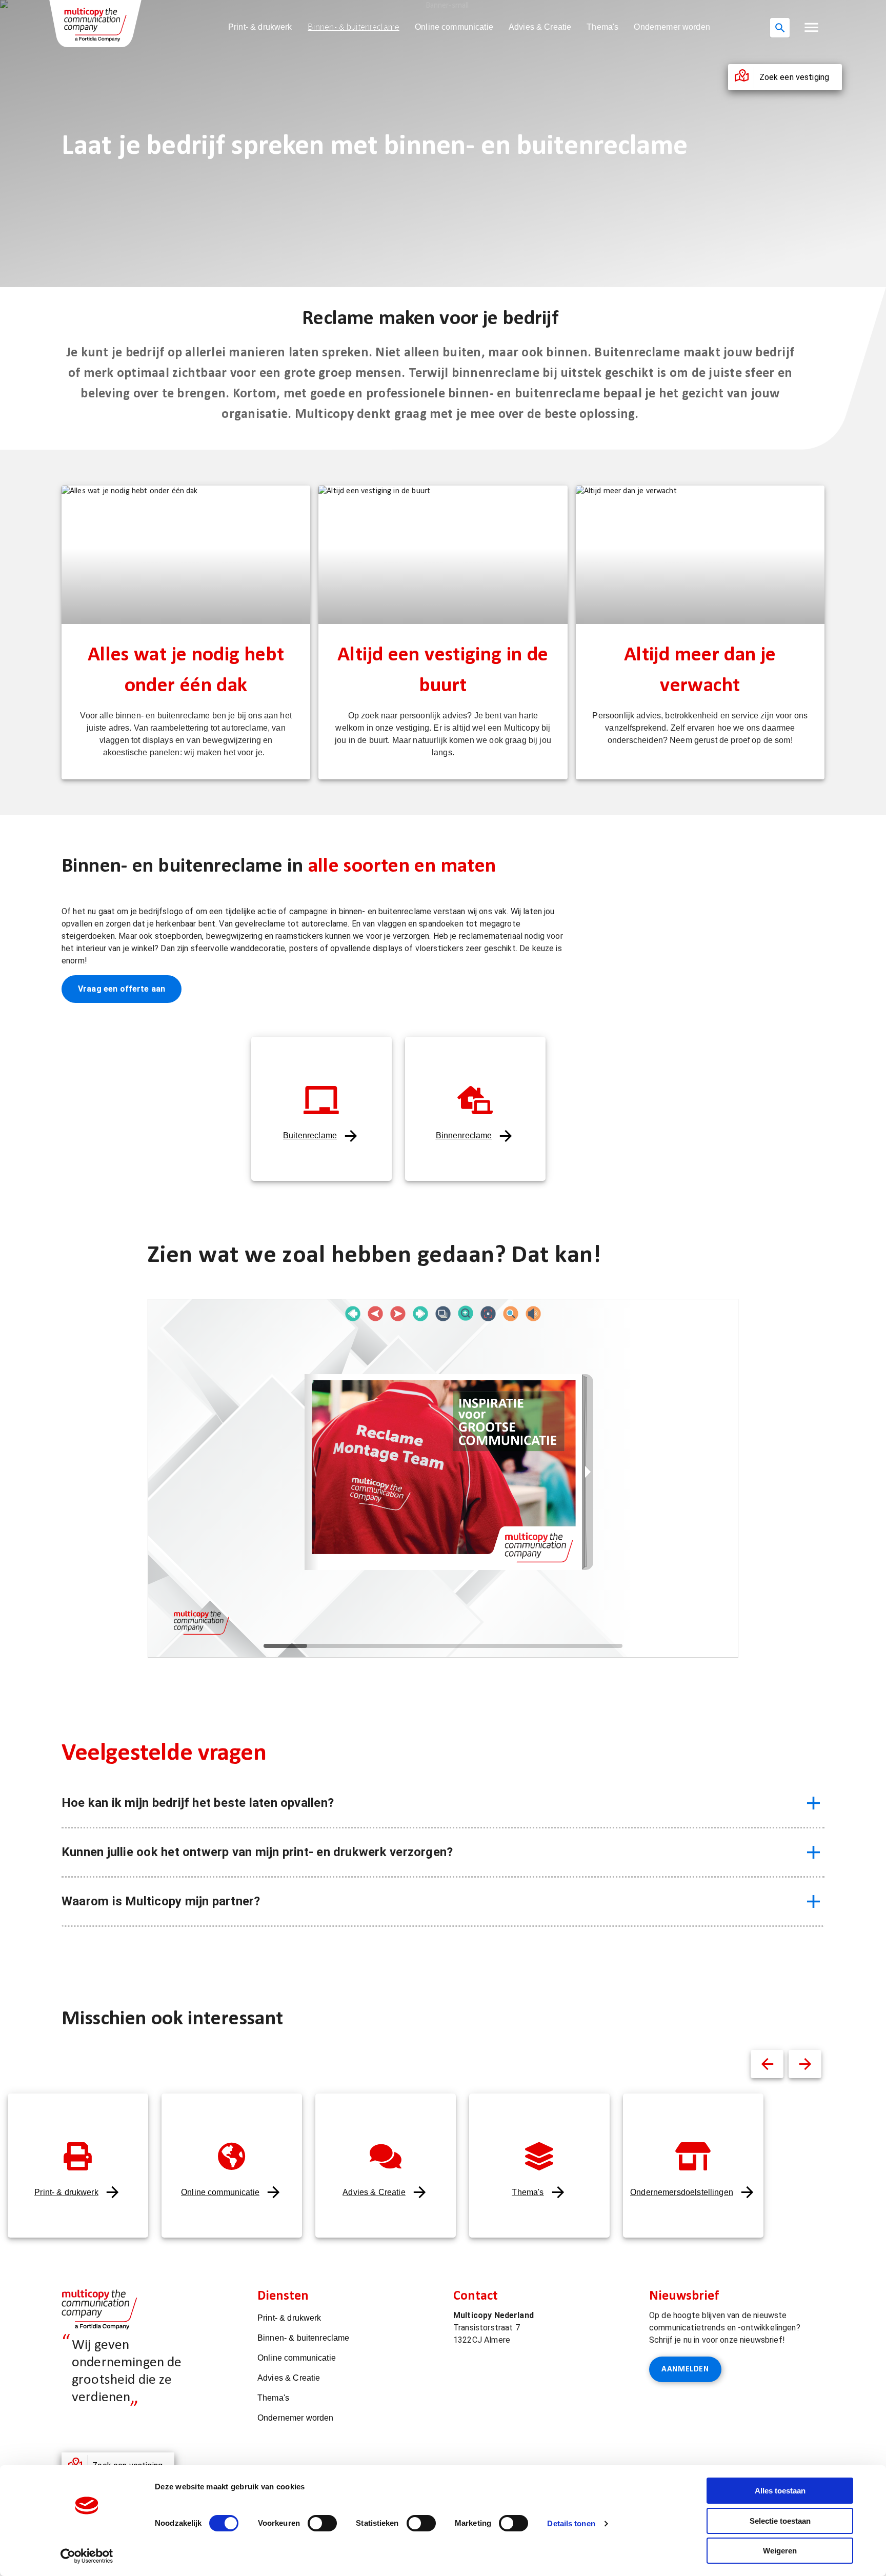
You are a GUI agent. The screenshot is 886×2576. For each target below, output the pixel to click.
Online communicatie (454, 27)
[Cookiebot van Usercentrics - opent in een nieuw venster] (87, 2556)
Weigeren (780, 2551)
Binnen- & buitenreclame (354, 27)
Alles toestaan (780, 2491)
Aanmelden (685, 2369)
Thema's (602, 27)
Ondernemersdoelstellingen (682, 2192)
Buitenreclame (310, 1135)
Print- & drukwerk (260, 27)
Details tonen (571, 2523)
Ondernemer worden (672, 27)
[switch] (322, 2523)
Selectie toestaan (780, 2521)
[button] (811, 27)
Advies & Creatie (540, 27)
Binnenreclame (464, 1135)
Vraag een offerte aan (122, 989)
